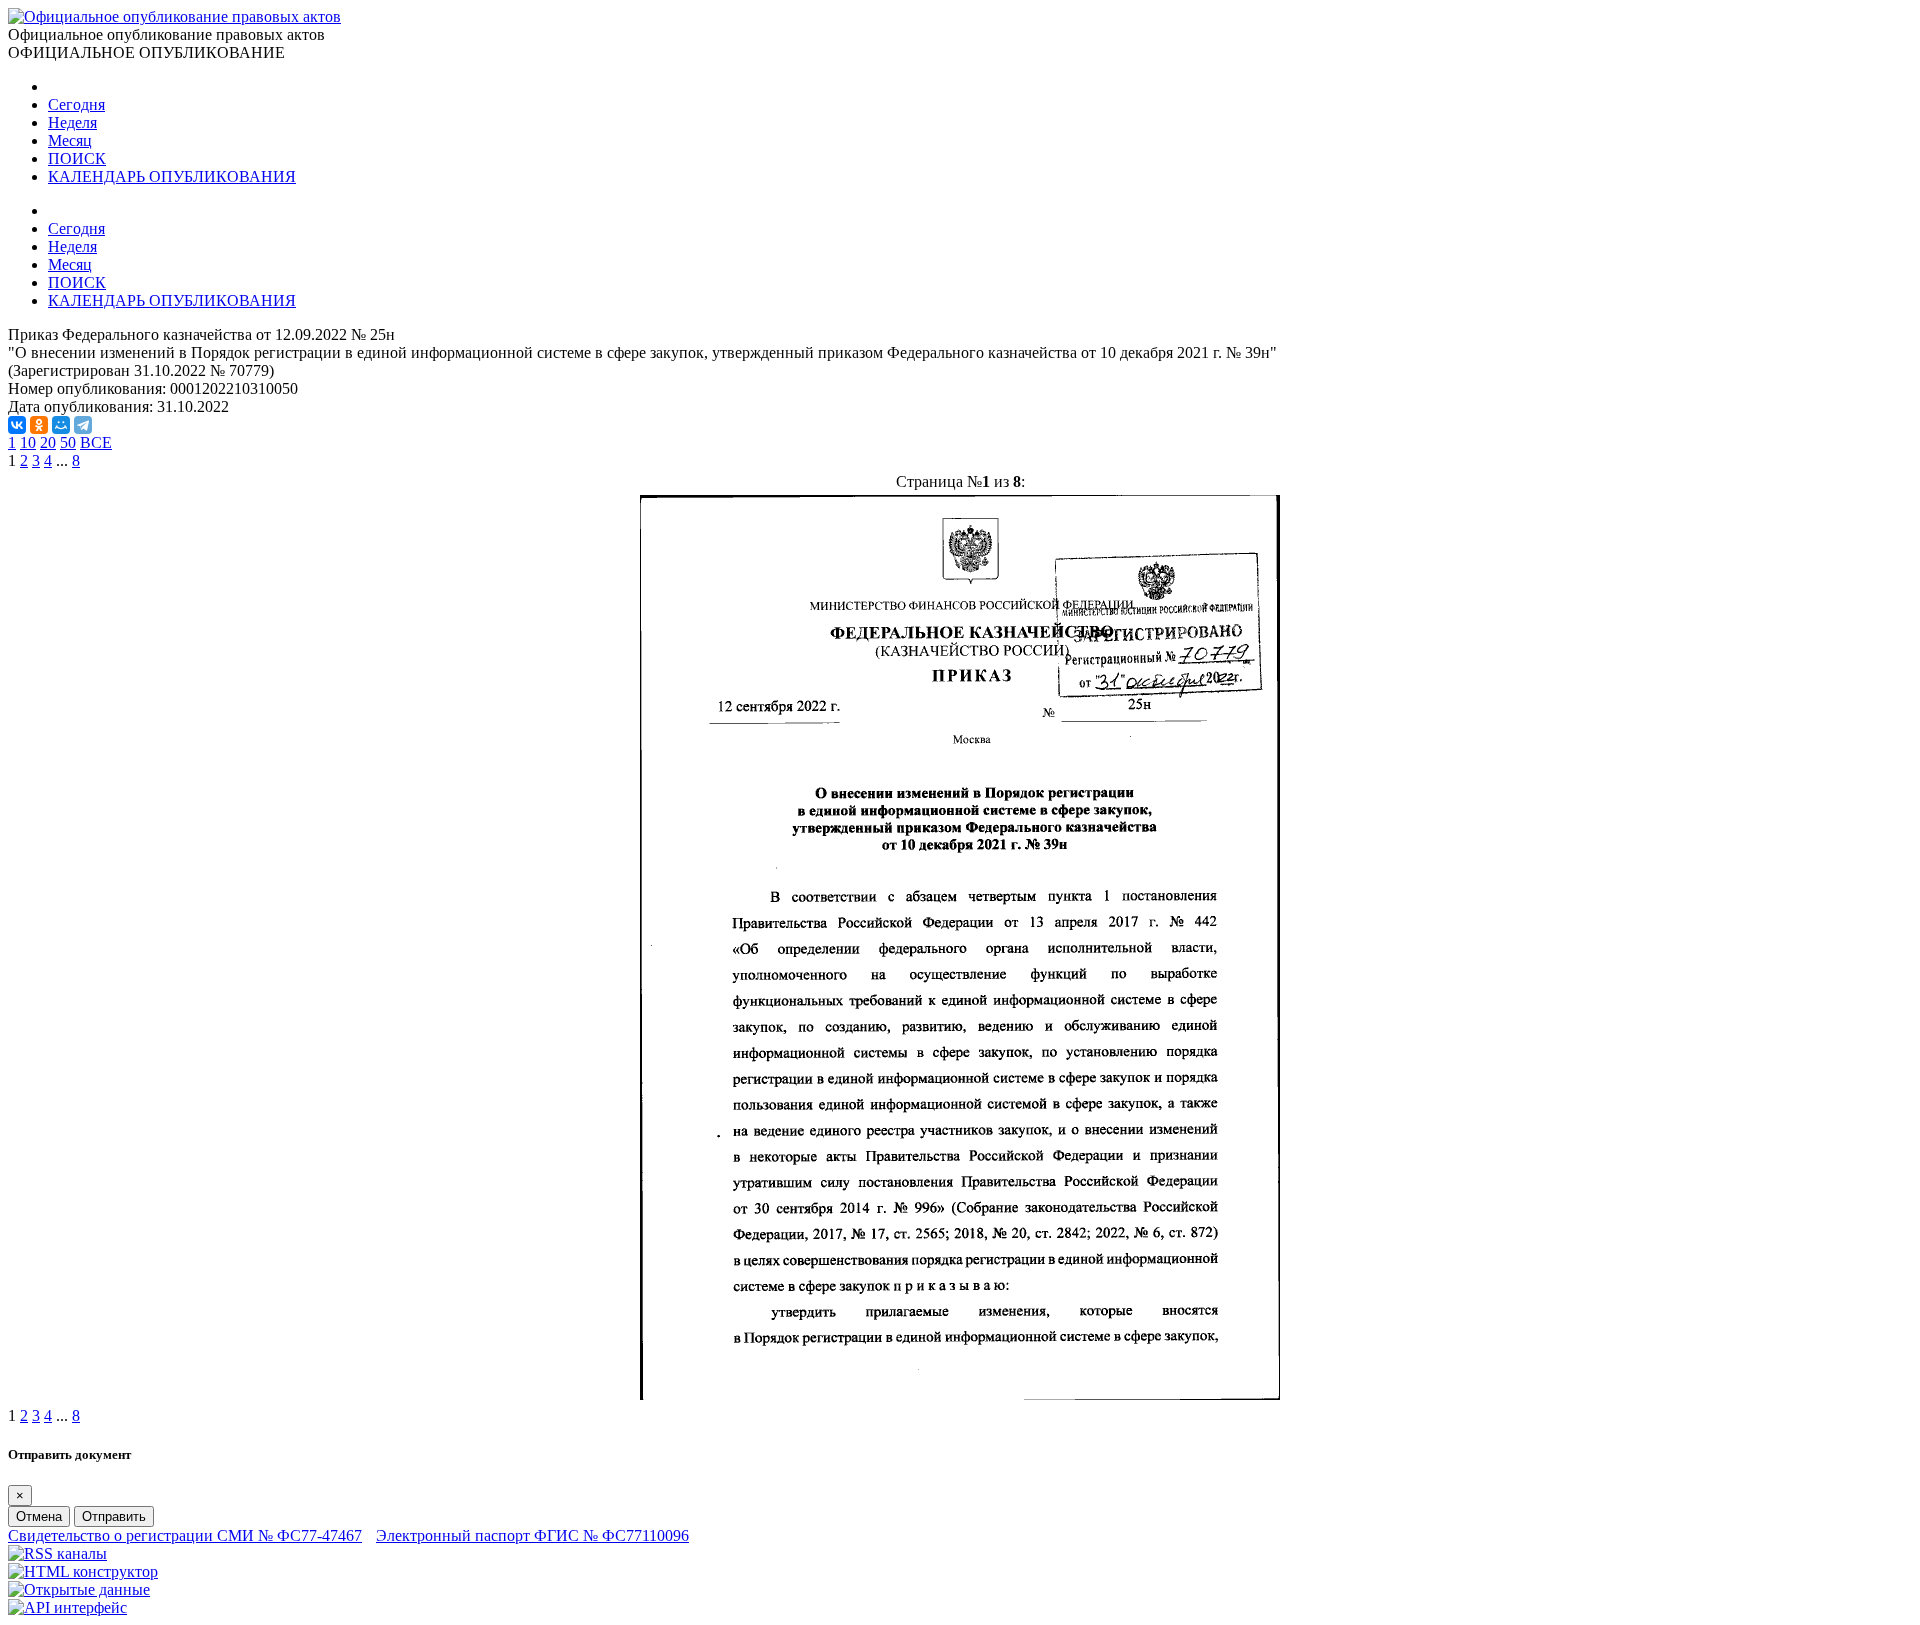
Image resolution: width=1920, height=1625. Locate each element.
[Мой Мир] (61, 425)
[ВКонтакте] (17, 425)
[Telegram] (83, 425)
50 (68, 442)
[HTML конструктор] (83, 1571)
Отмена (39, 1516)
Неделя (72, 122)
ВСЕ (96, 442)
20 (48, 442)
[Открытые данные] (79, 1589)
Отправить (114, 1516)
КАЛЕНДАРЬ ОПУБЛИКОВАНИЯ (172, 176)
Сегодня (76, 104)
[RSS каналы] (57, 1553)
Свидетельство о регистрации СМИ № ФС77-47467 (185, 1535)
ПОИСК (77, 158)
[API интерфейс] (67, 1607)
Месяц (70, 140)
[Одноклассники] (39, 425)
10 (28, 442)
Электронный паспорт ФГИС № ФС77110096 (532, 1535)
